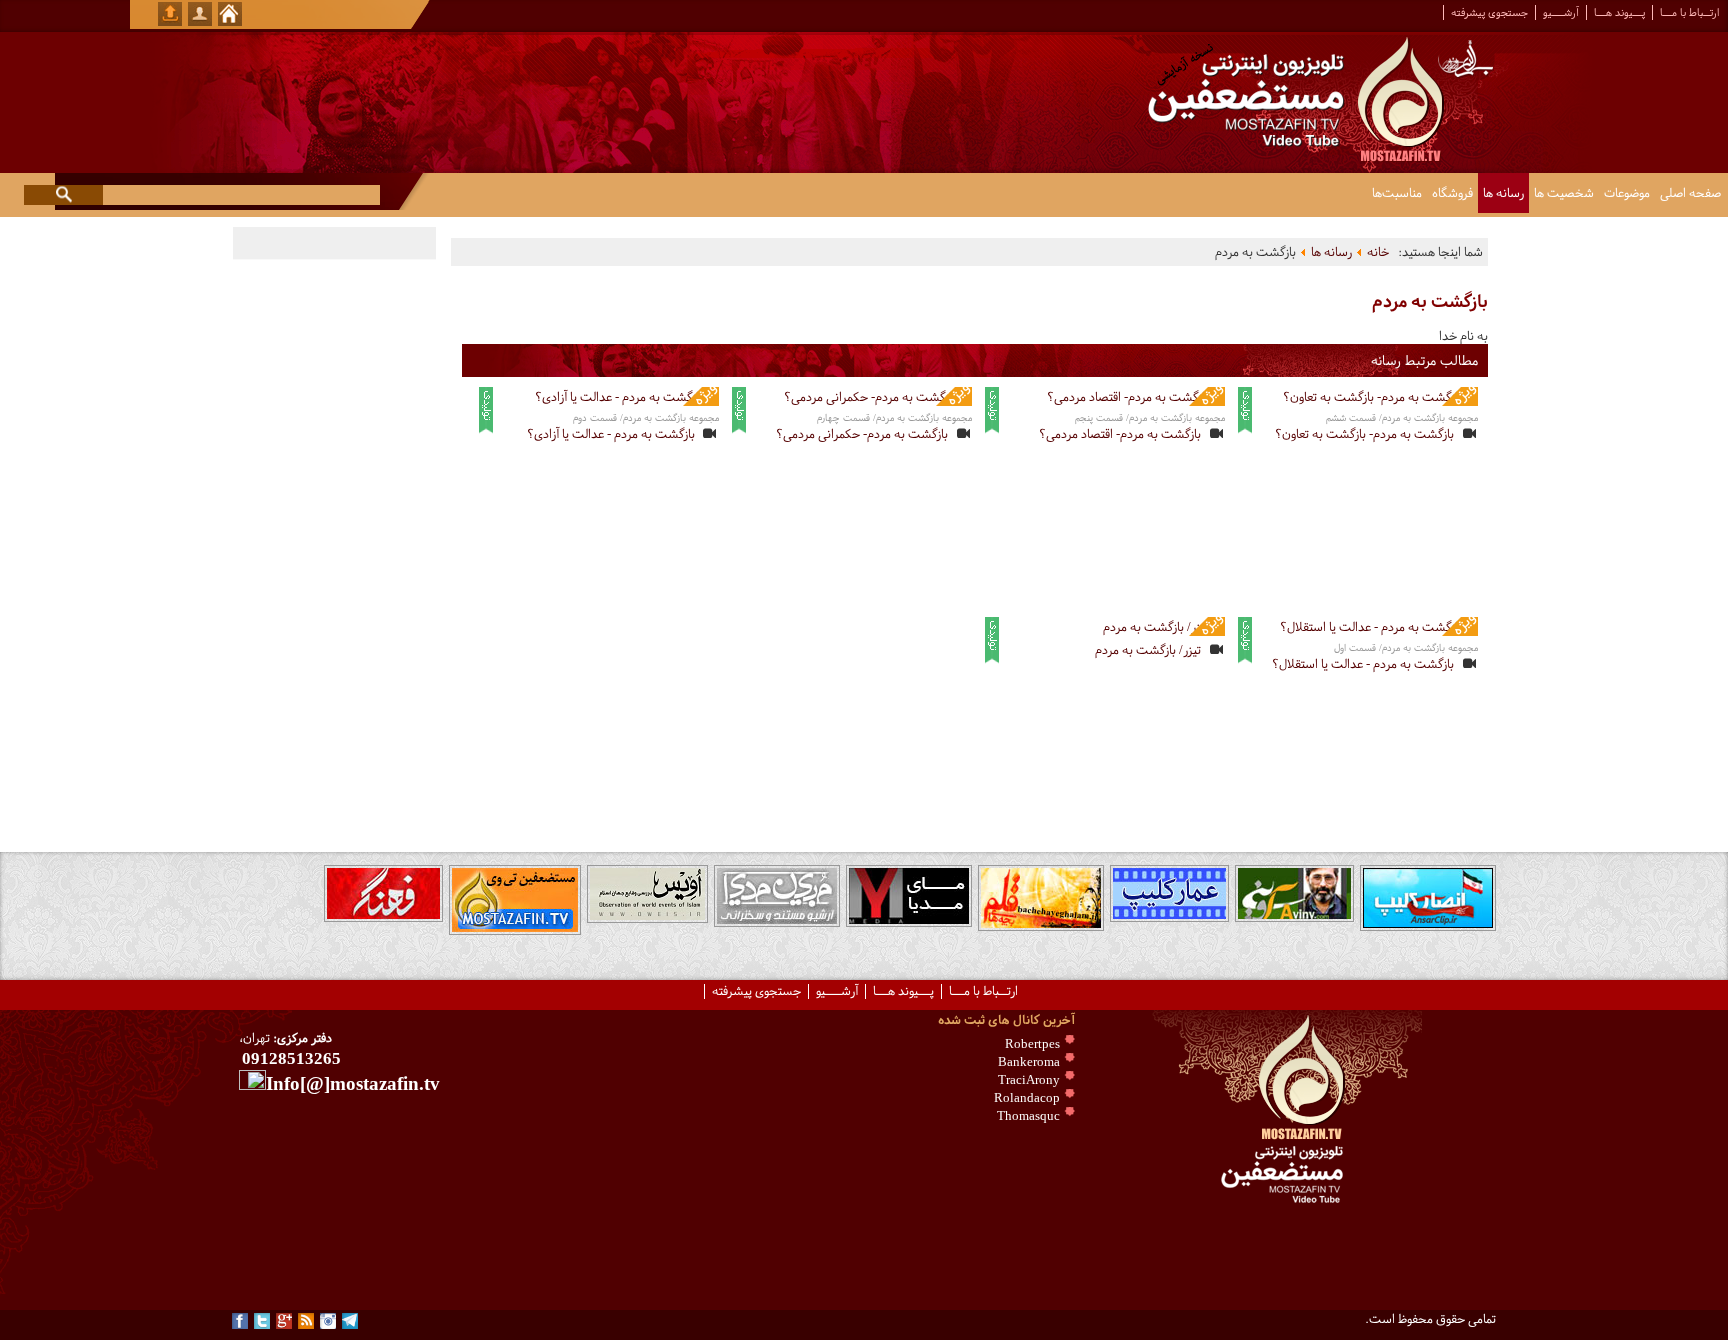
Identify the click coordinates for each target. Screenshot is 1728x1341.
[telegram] (350, 1321)
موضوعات (1627, 193)
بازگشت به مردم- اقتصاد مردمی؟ (1120, 434)
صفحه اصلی (1690, 193)
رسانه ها (1503, 193)
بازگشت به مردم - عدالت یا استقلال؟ (1363, 664)
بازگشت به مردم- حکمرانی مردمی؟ (862, 434)
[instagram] (328, 1321)
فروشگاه (1452, 193)
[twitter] (262, 1321)
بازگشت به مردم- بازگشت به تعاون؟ (1364, 434)
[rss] (306, 1321)
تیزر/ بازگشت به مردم (1148, 650)
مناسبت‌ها (1397, 193)
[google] (284, 1321)
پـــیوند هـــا (1619, 12)
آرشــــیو (1561, 12)
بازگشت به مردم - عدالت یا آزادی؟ (611, 434)
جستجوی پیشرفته (1489, 12)
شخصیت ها (1564, 193)
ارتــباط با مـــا (1689, 12)
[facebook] (240, 1321)
